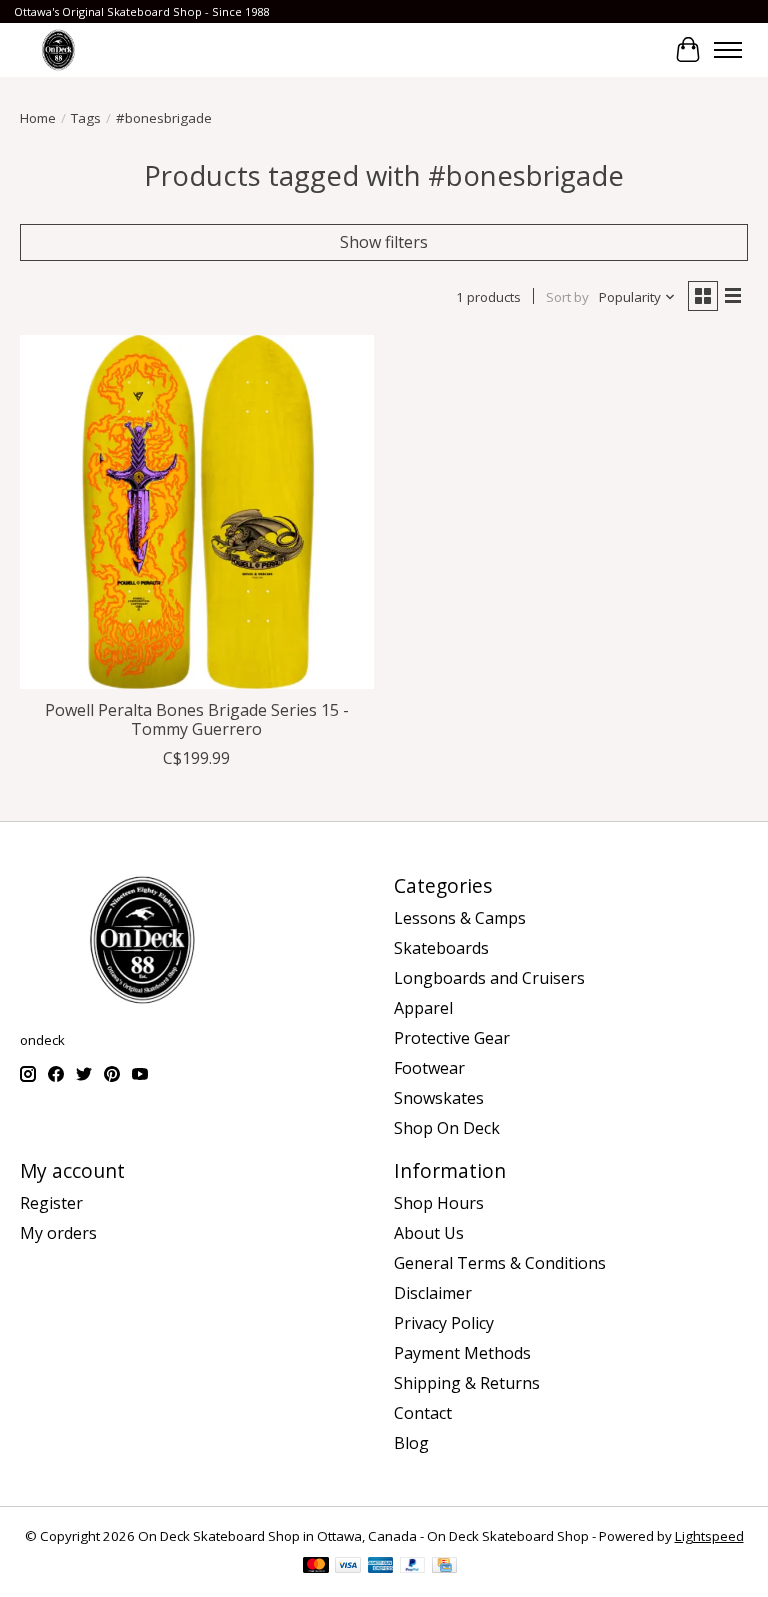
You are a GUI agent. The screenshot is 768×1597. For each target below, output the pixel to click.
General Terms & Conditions (500, 1263)
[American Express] (381, 1567)
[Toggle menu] (728, 50)
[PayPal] (413, 1567)
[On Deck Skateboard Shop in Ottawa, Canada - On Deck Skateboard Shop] (58, 49)
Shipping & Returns (467, 1383)
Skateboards (441, 948)
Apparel (423, 1008)
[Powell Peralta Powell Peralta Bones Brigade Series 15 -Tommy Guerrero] (197, 512)
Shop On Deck (447, 1128)
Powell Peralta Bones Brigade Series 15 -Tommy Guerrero (197, 719)
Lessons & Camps (460, 918)
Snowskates (439, 1098)
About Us (429, 1233)
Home (38, 118)
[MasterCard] (316, 1567)
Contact (423, 1413)
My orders (58, 1233)
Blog (411, 1443)
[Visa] (348, 1567)
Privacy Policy (444, 1323)
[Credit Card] (444, 1567)
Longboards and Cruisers (489, 978)
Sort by (567, 297)
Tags (86, 118)
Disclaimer (433, 1293)
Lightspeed (709, 1536)
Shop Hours (439, 1203)
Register (51, 1203)
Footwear (429, 1068)
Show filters (384, 242)
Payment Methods (462, 1353)
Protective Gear (452, 1038)
